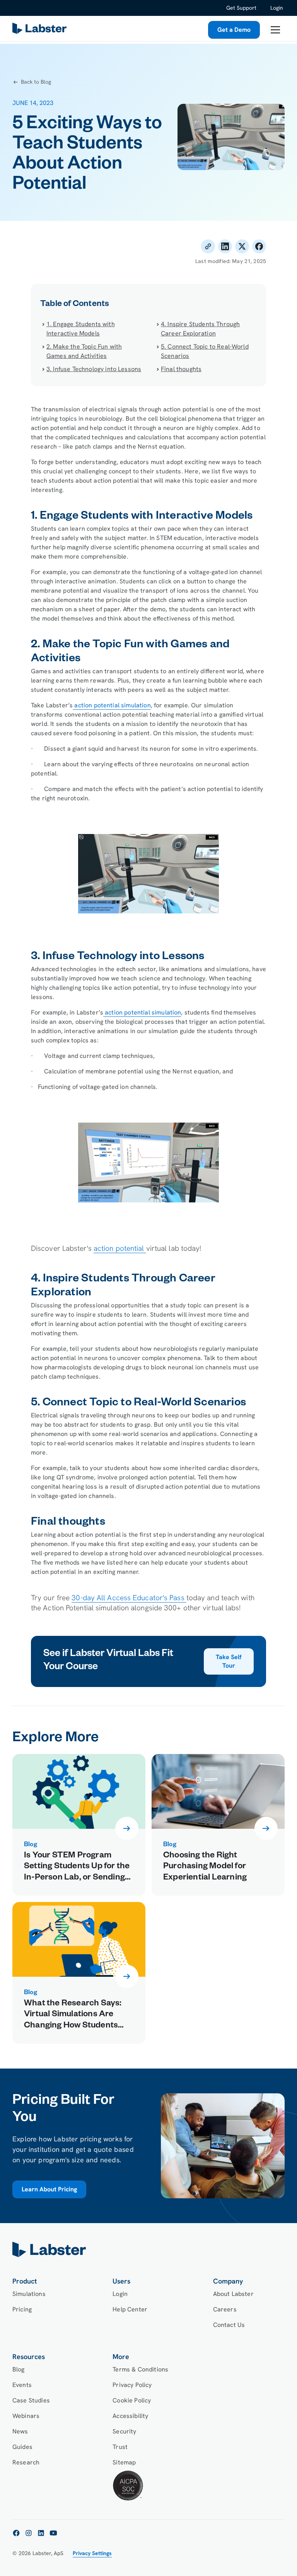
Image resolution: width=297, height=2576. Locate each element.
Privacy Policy (132, 2385)
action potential (120, 1248)
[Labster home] (41, 30)
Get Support (241, 8)
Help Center (130, 2309)
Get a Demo (234, 30)
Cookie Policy (132, 2400)
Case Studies (31, 2400)
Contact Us (229, 2325)
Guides (22, 2447)
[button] (275, 30)
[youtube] (53, 2533)
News (20, 2431)
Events (22, 2385)
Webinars (26, 2416)
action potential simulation (112, 705)
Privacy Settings (92, 2553)
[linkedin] (41, 2533)
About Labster (233, 2294)
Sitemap (124, 2462)
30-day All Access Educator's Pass (129, 1598)
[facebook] (16, 2533)
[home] (148, 2249)
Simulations (29, 2294)
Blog (19, 2369)
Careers (225, 2309)
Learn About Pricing (49, 2189)
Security (124, 2431)
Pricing (22, 2309)
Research (26, 2462)
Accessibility (130, 2416)
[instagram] (29, 2533)
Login (277, 8)
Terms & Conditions (140, 2369)
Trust (120, 2447)
